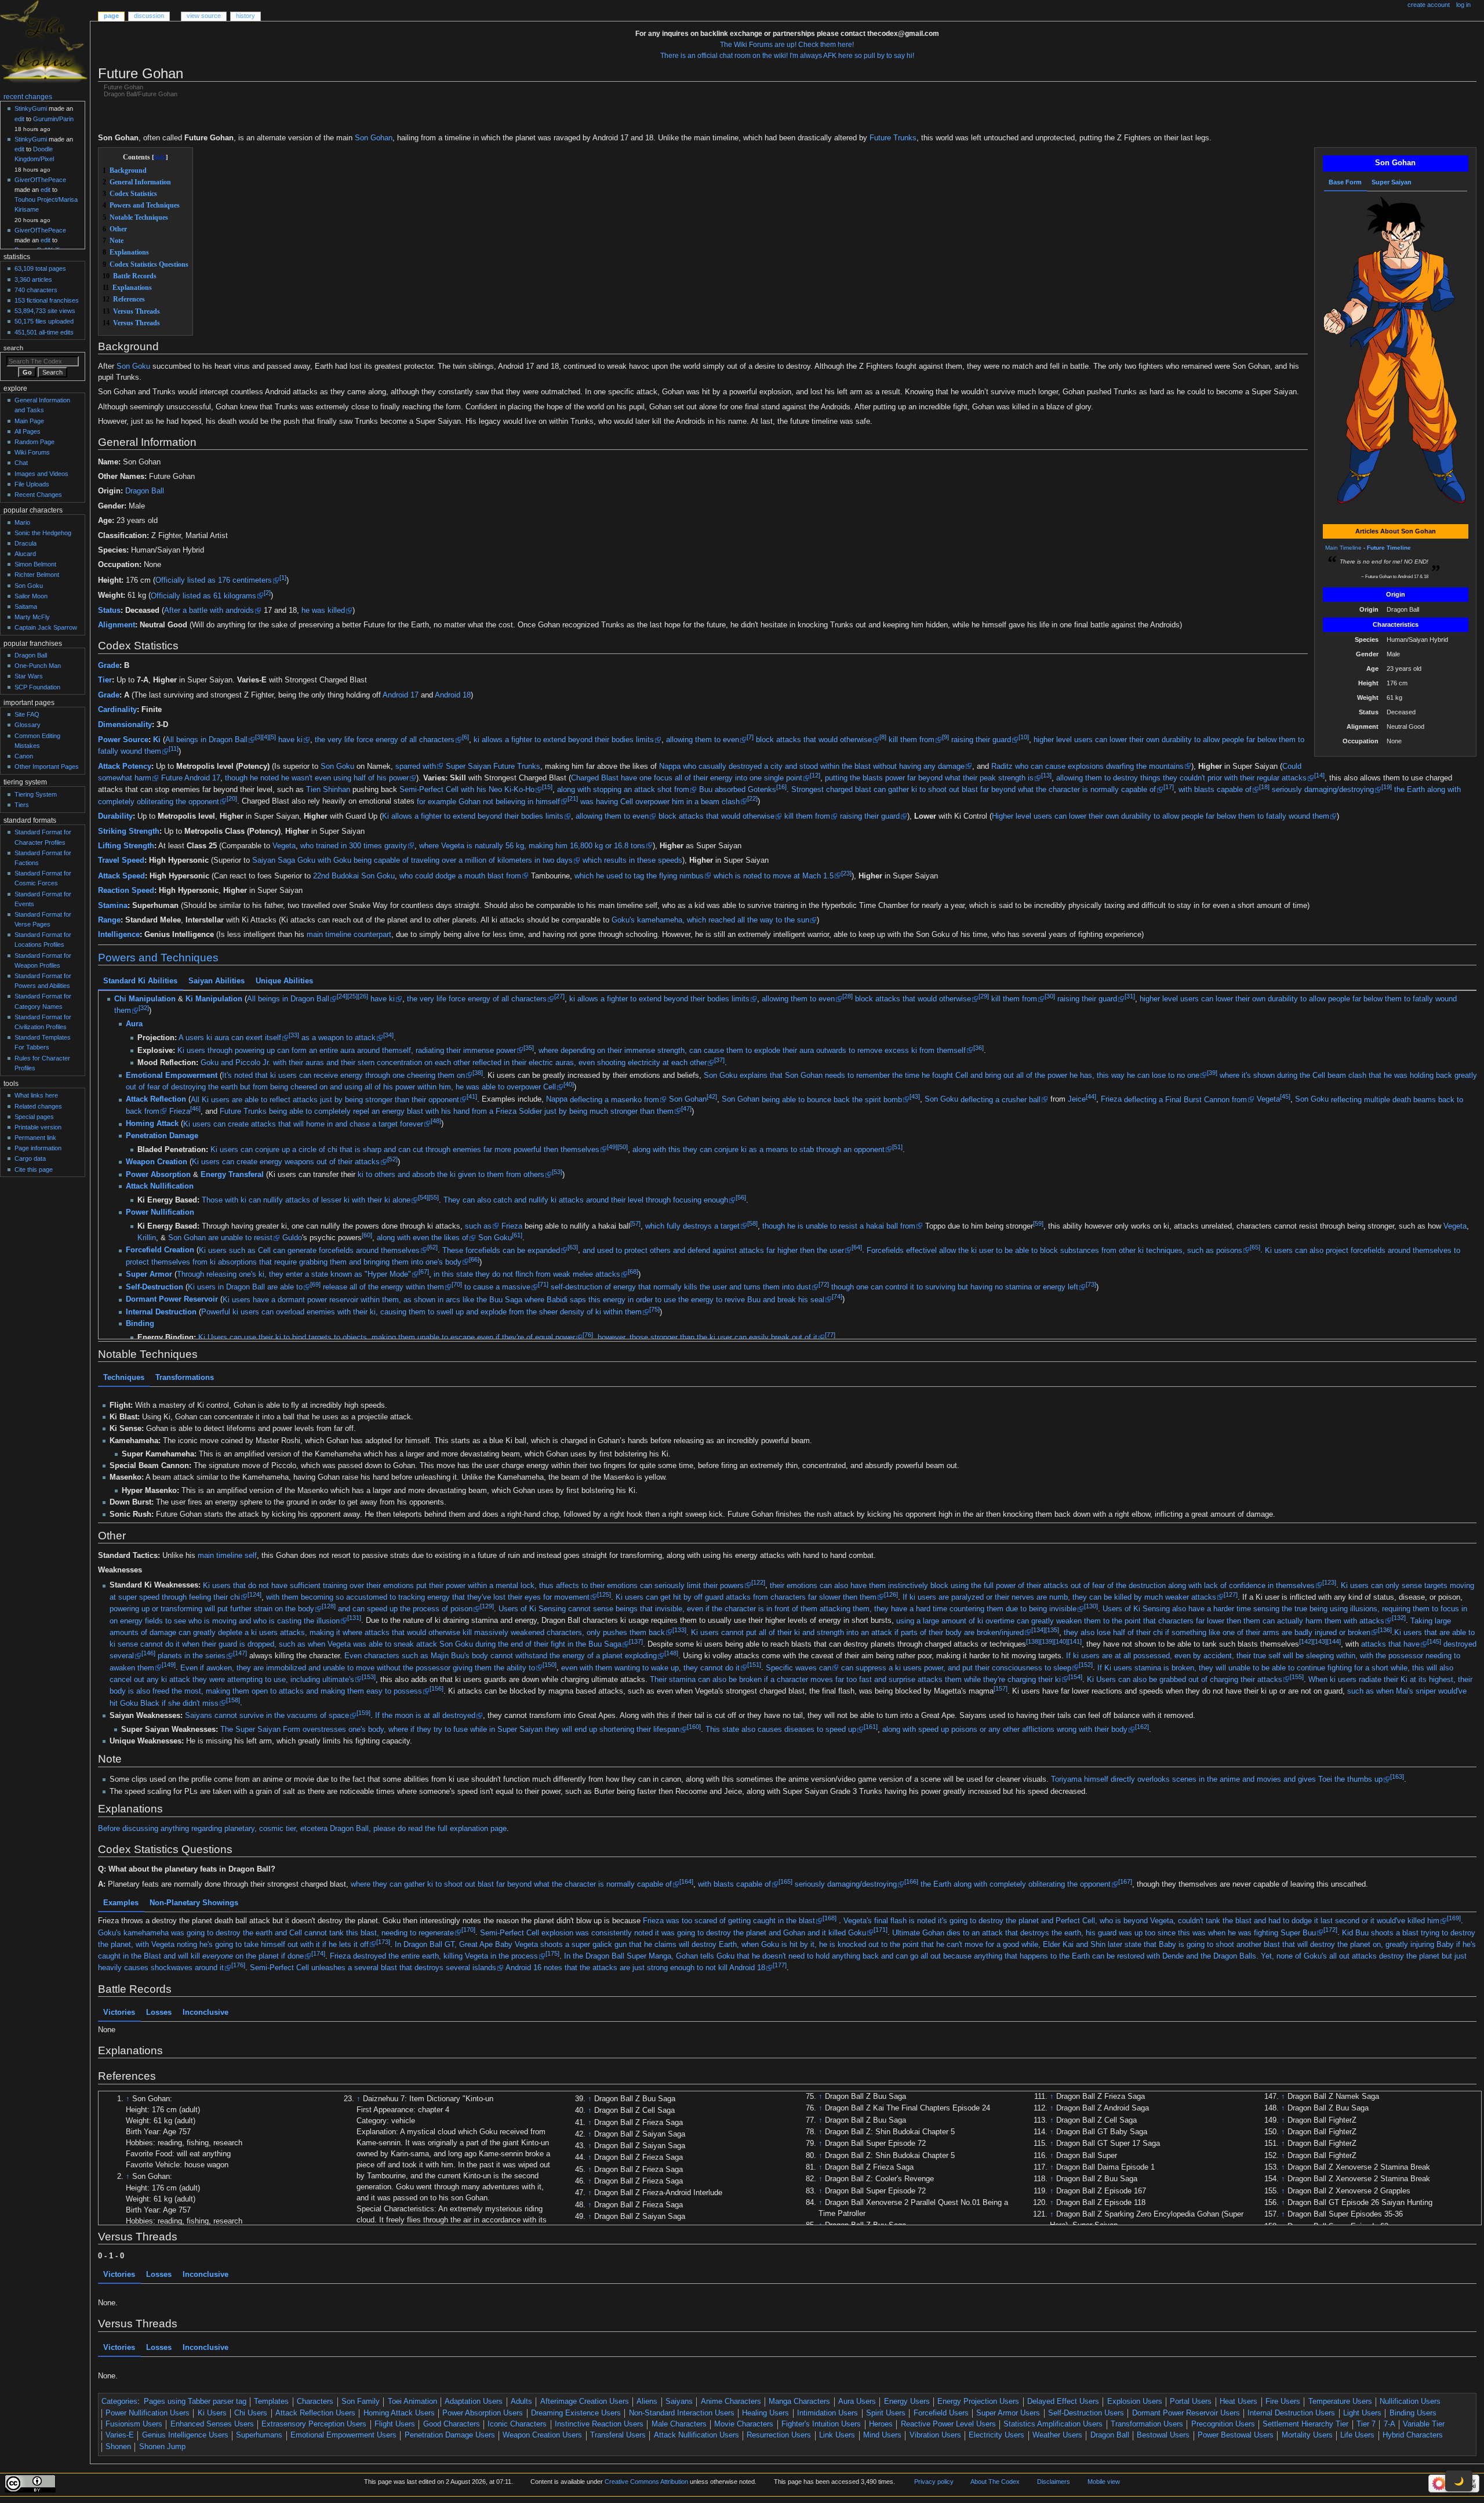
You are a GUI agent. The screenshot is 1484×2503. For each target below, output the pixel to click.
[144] (1334, 1641)
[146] (148, 1653)
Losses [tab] (159, 2012)
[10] (1024, 737)
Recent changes (28, 97)
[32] (143, 1008)
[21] (573, 798)
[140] (1061, 1641)
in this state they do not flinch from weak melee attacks (527, 1275)
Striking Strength (129, 831)
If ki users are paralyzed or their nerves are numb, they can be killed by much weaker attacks (1059, 1597)
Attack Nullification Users (696, 2435)
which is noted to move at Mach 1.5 (774, 876)
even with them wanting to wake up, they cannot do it (650, 1668)
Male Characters (679, 2424)
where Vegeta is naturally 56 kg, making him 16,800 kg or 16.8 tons (532, 846)
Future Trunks (893, 138)
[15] (547, 787)
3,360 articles (33, 279)
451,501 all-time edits (44, 332)
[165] (785, 1881)
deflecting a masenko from (614, 1100)
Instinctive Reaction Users (599, 2424)
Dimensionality (125, 725)
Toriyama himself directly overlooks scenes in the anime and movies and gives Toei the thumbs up (1217, 1779)
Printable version (38, 1127)
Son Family (361, 2402)
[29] (983, 996)
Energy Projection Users (978, 2402)
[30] (1049, 996)
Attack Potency (125, 766)
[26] (362, 996)
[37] (719, 1060)
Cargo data (30, 1158)
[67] (424, 1272)
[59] (1038, 1223)
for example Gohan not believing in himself (488, 802)
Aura (134, 1025)
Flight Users (395, 2424)
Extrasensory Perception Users (314, 2424)
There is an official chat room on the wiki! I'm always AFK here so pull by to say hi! (787, 56)
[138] (1033, 1641)
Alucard (25, 554)
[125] (604, 1594)
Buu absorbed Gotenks (738, 790)
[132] (1399, 1618)
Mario (22, 522)
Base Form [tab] (1345, 182)
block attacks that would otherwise (814, 740)
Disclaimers (1054, 2482)
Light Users (1362, 2413)
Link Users (837, 2435)
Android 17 (401, 695)
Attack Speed (121, 876)
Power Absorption (158, 1175)
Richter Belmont (37, 575)
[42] (712, 1097)
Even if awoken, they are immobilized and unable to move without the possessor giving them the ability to (358, 1668)
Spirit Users (886, 2413)
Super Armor (149, 1275)
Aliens (647, 2402)
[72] (824, 1284)
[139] (1047, 1641)
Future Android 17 (191, 778)
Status (109, 611)
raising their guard (981, 740)
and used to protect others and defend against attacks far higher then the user (713, 1251)
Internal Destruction (161, 1312)
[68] (633, 1272)
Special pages (34, 1117)
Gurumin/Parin (53, 119)
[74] (837, 1297)
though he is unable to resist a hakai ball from (839, 1226)
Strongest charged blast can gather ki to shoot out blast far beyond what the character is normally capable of (974, 790)
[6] (465, 737)
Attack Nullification (160, 1187)
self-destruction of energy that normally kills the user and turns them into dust (681, 1287)
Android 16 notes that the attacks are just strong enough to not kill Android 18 (635, 1968)
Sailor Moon (31, 596)
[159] (363, 1713)
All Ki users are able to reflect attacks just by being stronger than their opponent (325, 1100)
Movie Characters (744, 2424)
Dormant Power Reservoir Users (1186, 2413)
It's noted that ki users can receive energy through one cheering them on (343, 1076)
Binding (140, 1324)
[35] (529, 1048)
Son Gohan (374, 138)
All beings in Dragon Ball (206, 740)
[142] (1306, 1641)
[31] (1129, 996)
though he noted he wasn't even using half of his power (317, 778)
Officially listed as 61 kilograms (203, 596)
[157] (1001, 1688)
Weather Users (1057, 2435)
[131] (354, 1618)
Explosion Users (1135, 2402)
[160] (694, 1727)
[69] (315, 1284)
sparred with (416, 766)
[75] (654, 1309)
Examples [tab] (121, 1903)
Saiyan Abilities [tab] (217, 981)
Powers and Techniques (158, 958)
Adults (521, 2402)
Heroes (881, 2424)
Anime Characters (731, 2402)
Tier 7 (1366, 2424)
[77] (830, 1335)
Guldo (292, 1238)
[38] (478, 1073)
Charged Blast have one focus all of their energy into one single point (687, 778)
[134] (1038, 1630)
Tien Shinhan (328, 790)
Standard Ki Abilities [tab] (140, 981)
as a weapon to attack (339, 1038)
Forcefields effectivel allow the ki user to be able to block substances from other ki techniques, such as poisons (1054, 1251)
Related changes (38, 1106)
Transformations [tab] (185, 1378)
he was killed (323, 611)
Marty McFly (32, 617)
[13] (1046, 775)
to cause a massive (497, 1287)
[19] (1387, 787)
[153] (369, 1677)
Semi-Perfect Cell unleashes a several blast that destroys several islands (373, 1968)
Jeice (1077, 1100)
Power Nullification (160, 1212)
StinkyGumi (31, 108)
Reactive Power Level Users (948, 2424)
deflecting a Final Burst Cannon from (1185, 1100)
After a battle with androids (209, 611)
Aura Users (857, 2402)
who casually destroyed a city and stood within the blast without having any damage (824, 766)
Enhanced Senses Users (212, 2424)
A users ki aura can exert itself (230, 1038)
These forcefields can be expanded (501, 1251)
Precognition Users (1223, 2424)
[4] (265, 737)
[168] (830, 1918)
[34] (388, 1035)
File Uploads (32, 484)
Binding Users (1413, 2413)
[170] (468, 1930)
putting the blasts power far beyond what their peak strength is (929, 778)
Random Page (34, 442)
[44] (1091, 1097)
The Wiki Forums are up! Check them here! (787, 45)
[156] (437, 1688)
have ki (290, 740)
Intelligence (119, 935)
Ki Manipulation (213, 999)
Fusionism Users (134, 2424)
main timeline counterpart (349, 935)
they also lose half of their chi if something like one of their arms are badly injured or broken (1217, 1633)
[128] (329, 1606)
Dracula (26, 543)
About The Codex (995, 2482)
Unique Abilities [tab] (284, 981)
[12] (815, 775)
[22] (752, 798)
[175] (552, 1953)
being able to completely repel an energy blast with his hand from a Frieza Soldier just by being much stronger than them (471, 1111)
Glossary (28, 725)
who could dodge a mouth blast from (460, 876)
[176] (238, 1966)
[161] (871, 1727)
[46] (195, 1109)
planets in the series (192, 1656)
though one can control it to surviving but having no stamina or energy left (955, 1287)
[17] (1169, 787)
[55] (434, 1198)
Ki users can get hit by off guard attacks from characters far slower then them (746, 1597)
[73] (1091, 1284)
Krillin (147, 1238)
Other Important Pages (47, 766)
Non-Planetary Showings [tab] (194, 1903)
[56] (741, 1198)
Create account (1429, 5)
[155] (1297, 1677)
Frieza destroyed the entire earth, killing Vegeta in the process (434, 1957)
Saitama (26, 606)
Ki (157, 740)
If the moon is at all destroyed (425, 1716)
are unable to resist (240, 1238)
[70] (457, 1284)
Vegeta (284, 846)
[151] (754, 1665)
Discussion (149, 16)
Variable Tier (1424, 2424)
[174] (318, 1953)
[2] (267, 593)
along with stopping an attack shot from (623, 790)
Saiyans (679, 2402)
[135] (1052, 1630)
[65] (1255, 1248)
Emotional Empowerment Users (343, 2435)
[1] (283, 577)
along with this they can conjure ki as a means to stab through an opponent (759, 1150)
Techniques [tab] (124, 1378)
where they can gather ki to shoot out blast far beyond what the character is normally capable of (511, 1884)
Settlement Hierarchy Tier (1305, 2424)
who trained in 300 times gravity (354, 846)
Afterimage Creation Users (585, 2402)
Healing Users (765, 2413)
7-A (1390, 2424)
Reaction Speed (126, 891)
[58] (752, 1223)
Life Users (1357, 2435)
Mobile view (1104, 2482)
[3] (259, 737)
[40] (569, 1084)
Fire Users (1283, 2402)
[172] (1330, 1930)
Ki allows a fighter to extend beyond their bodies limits (473, 816)
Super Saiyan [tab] (1392, 182)
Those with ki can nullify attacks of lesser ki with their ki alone (306, 1201)
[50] (623, 1147)
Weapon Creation (157, 1163)
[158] (233, 1700)
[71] (543, 1284)
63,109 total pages (40, 268)
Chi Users (251, 2413)
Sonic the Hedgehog (43, 533)
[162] (1142, 1727)
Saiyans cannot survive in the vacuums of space (267, 1716)
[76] (588, 1335)
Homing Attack (152, 1124)
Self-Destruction (154, 1287)
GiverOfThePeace (40, 180)
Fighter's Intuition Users (821, 2424)
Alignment (117, 625)
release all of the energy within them (383, 1287)
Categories (119, 2402)
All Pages (28, 431)
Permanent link (35, 1138)
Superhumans (259, 2435)
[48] (436, 1121)
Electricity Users (996, 2435)
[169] (1454, 1918)
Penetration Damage (162, 1136)
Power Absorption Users (483, 2413)
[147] (240, 1653)
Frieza (1111, 1100)
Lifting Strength (126, 846)
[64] (857, 1248)
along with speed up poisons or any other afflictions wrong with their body (1005, 1730)
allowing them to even (703, 740)
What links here (36, 1095)
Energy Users (907, 2402)
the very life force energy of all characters (385, 740)
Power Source (123, 740)
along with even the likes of (423, 1238)
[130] (1091, 1606)
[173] (383, 1942)
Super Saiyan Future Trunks (493, 766)
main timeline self (227, 1556)
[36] (979, 1048)
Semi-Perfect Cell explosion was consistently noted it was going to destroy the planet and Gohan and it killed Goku (673, 1933)
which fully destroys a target (692, 1226)
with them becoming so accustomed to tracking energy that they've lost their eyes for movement (428, 1597)
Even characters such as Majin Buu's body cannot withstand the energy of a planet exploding (501, 1656)
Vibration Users (935, 2435)
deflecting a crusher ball (1001, 1100)
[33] (294, 1035)
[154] (1075, 1677)
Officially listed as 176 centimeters (214, 580)
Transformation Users (1147, 2424)
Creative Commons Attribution (646, 2482)
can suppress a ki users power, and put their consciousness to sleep (956, 1668)
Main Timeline (1343, 548)
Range (109, 920)
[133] (679, 1630)
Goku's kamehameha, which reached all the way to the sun (710, 920)
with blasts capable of (1215, 790)
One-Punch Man (38, 666)
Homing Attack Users (399, 2413)
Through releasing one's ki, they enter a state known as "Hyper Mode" (294, 1275)
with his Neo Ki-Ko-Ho (498, 790)
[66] (474, 1259)
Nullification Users (1410, 2402)
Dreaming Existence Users (576, 2413)
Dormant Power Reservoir (172, 1300)
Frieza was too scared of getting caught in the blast (729, 1921)
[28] (847, 996)
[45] (1285, 1097)
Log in (1463, 5)
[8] (883, 737)
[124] (254, 1594)
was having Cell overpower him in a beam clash (660, 802)
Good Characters (452, 2424)
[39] (1212, 1073)
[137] (636, 1641)
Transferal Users (618, 2435)
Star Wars (29, 676)
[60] (367, 1235)
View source (204, 16)
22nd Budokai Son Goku (354, 876)
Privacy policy (934, 2482)
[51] (897, 1147)
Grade (109, 666)
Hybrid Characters (1413, 2435)
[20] (232, 798)
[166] (911, 1881)
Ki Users (212, 2413)
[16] (781, 787)
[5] (272, 737)
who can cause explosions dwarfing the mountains (1099, 766)
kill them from (912, 740)
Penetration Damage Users (450, 2435)
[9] (945, 737)
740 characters (36, 290)
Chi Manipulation (144, 999)
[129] (487, 1606)
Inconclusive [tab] (205, 2012)
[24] (341, 996)
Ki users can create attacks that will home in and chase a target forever (303, 1124)
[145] (1434, 1641)
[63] (573, 1248)
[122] (758, 1582)
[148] (671, 1653)
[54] (423, 1198)
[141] (1075, 1641)
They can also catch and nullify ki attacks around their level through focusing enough (586, 1201)
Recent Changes (38, 495)
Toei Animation (412, 2402)
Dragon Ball (145, 491)
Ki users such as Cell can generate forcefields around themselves (309, 1251)
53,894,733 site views (45, 311)
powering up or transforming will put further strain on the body (212, 1609)
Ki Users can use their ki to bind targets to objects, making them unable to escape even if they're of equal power (387, 1338)
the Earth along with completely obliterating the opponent (1016, 1884)
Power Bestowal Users (1236, 2435)
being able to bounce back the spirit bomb (832, 1100)
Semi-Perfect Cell (429, 790)
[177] (780, 1966)
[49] (612, 1147)
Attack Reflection (156, 1100)
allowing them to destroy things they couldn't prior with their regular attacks (1181, 778)
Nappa (670, 766)
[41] (472, 1097)
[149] (169, 1665)
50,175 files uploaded (44, 321)
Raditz (1002, 766)
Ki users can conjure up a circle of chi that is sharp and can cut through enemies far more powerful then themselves (405, 1150)
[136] (1385, 1630)
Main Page (29, 421)
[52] (392, 1160)
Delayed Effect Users (1063, 2402)
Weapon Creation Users (542, 2435)
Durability (115, 816)
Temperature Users (1340, 2402)
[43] (915, 1097)
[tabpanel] (1396, 357)
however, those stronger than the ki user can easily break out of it (708, 1338)
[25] (352, 996)
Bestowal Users (1163, 2435)
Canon (24, 756)
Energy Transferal (232, 1175)
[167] (1125, 1881)
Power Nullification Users (148, 2413)
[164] (686, 1881)
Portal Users (1191, 2402)
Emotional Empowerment (172, 1076)
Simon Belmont (35, 564)
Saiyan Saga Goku (284, 860)
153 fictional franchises (47, 300)
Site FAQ (27, 714)
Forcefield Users (941, 2413)
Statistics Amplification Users (1053, 2424)
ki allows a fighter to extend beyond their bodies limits (564, 740)
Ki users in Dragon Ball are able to (245, 1287)
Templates (271, 2402)
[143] (1320, 1641)
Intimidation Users (828, 2413)
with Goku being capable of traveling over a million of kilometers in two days (445, 860)
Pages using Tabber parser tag (195, 2402)
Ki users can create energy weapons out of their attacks (286, 1163)
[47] (686, 1109)
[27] (559, 996)
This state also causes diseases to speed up (781, 1730)
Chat (21, 463)
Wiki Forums (32, 452)
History (245, 16)
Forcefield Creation (160, 1251)
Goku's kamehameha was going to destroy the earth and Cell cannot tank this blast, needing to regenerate (276, 1933)
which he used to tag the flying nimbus (639, 876)
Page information (38, 1148)
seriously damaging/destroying (1323, 790)
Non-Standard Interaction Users (682, 2413)
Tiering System (36, 794)
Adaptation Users (474, 2402)
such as (478, 1226)
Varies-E (120, 2435)
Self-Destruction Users (1086, 2413)
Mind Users (882, 2435)
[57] (635, 1223)
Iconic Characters (517, 2424)
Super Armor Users (1008, 2413)
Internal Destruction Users (1291, 2413)
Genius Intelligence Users (185, 2435)
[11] (174, 749)
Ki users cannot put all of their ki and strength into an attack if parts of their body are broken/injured (857, 1633)
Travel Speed (121, 860)
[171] (881, 1930)
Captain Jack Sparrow (46, 627)
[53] (557, 1172)
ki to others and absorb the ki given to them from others (451, 1175)
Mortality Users (1307, 2435)
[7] (750, 737)
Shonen (118, 2447)
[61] (517, 1235)
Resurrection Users (779, 2435)
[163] (1397, 1777)
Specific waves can (799, 1668)
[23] (846, 873)
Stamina (113, 906)
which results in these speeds (632, 860)
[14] (1319, 775)
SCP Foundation (37, 687)
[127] (1231, 1594)
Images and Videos (41, 474)
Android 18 (453, 695)
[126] (891, 1594)
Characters (315, 2402)
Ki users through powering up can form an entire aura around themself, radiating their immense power (347, 1051)
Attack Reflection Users (315, 2413)
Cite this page (34, 1169)
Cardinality (117, 710)
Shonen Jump (162, 2447)
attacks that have (1390, 1644)
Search (13, 348)
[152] (1086, 1665)
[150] (550, 1665)
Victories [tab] (119, 2012)
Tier (105, 680)
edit (19, 119)
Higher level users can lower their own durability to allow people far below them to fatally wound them (1161, 816)
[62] (432, 1248)
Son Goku (133, 366)
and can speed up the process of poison (405, 1609)
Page (111, 16)
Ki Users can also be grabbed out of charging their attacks (1185, 1680)
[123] (1329, 1582)
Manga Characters (799, 2402)
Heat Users (1239, 2402)
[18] (1264, 787)
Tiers (22, 805)
